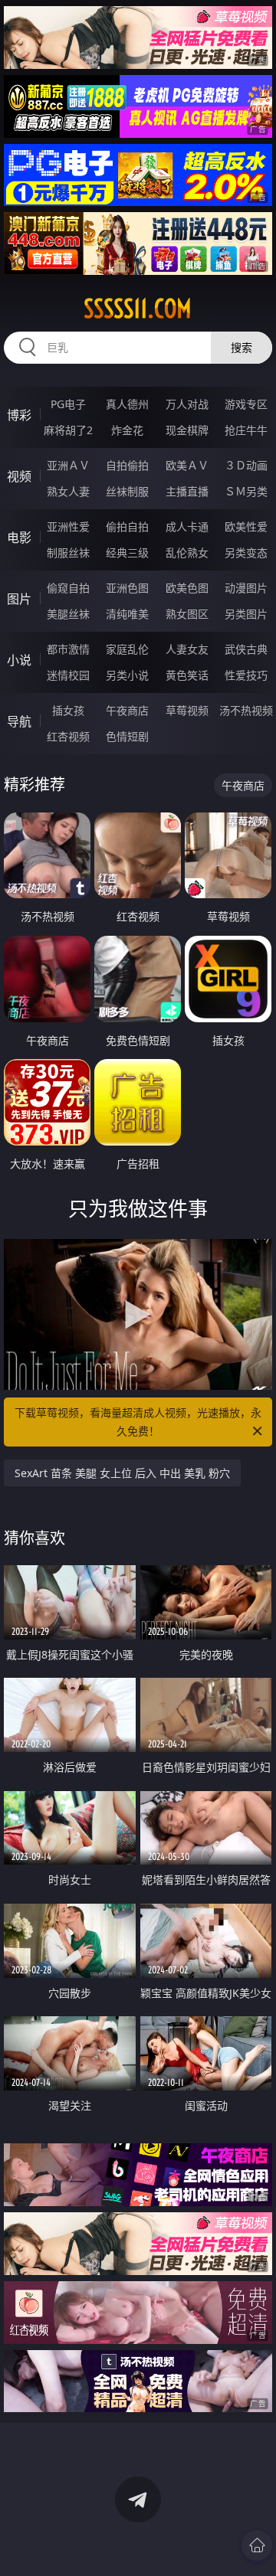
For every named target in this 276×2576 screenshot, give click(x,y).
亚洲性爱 (68, 526)
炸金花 (127, 430)
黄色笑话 (187, 675)
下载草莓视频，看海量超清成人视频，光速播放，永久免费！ (138, 1422)
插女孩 (68, 710)
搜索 (242, 347)
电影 (19, 538)
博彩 (19, 415)
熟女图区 (187, 614)
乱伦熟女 (187, 552)
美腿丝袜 (68, 614)
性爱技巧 (246, 675)
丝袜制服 (127, 491)
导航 (19, 721)
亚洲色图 (127, 588)
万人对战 (187, 404)
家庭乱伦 (127, 649)
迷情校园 (68, 675)
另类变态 (246, 552)
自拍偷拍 (127, 465)
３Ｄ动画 (246, 465)
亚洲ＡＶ (68, 465)
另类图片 (246, 614)
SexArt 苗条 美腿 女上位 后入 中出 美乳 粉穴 (122, 1473)
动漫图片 (246, 588)
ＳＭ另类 (246, 491)
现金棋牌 (187, 430)
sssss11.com (138, 309)
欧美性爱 (246, 526)
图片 (19, 599)
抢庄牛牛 (246, 430)
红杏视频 (68, 736)
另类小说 (127, 675)
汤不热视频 (246, 710)
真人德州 (127, 404)
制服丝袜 (68, 552)
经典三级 (127, 552)
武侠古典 (246, 649)
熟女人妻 (68, 491)
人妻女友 (187, 649)
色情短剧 (127, 736)
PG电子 (68, 404)
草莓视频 (187, 710)
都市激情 (68, 649)
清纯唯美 (127, 614)
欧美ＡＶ (187, 465)
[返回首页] (257, 2545)
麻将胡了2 (68, 430)
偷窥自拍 (68, 588)
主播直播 (187, 491)
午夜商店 (127, 710)
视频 (19, 476)
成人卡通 (187, 526)
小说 (19, 660)
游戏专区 (246, 404)
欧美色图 (187, 588)
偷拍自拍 (127, 526)
